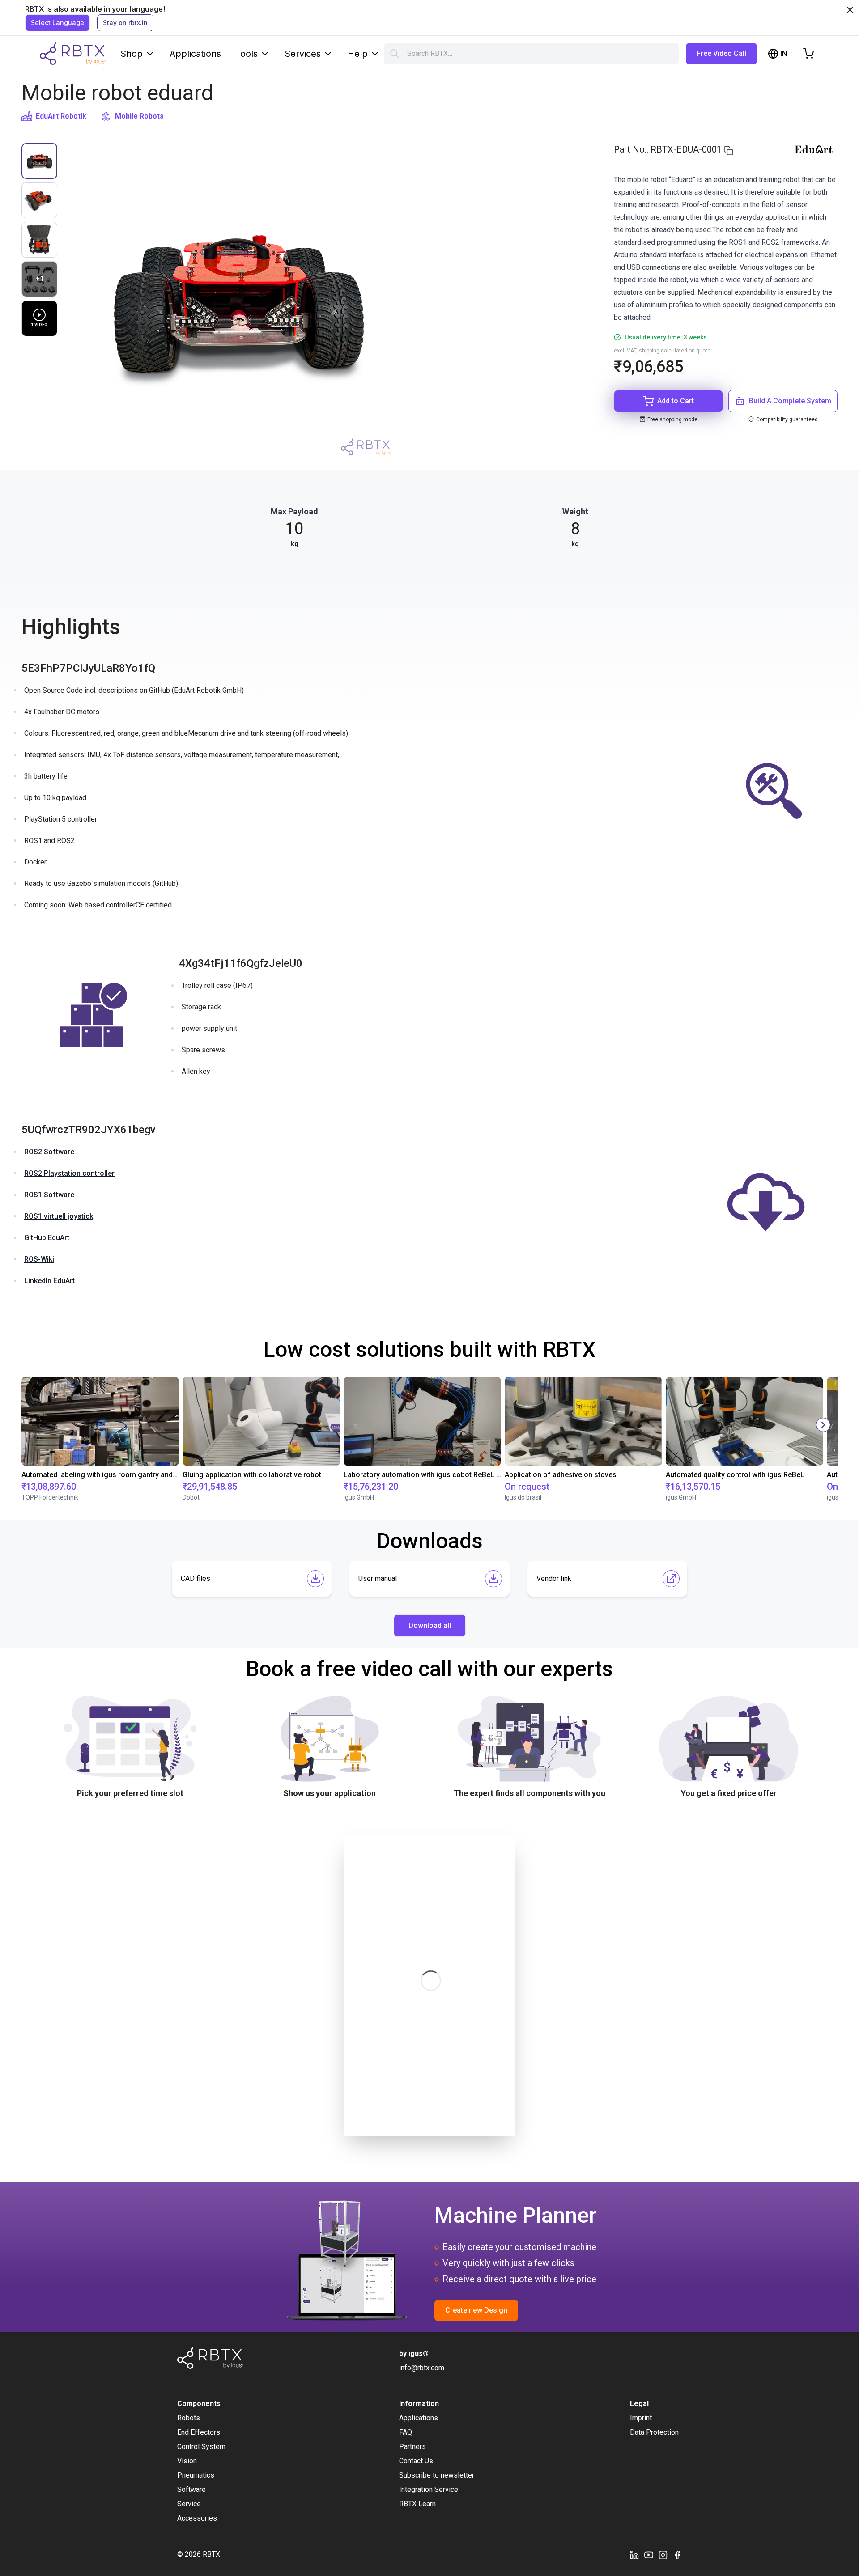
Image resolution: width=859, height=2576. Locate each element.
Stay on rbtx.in (125, 23)
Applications (195, 54)
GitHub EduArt (47, 1238)
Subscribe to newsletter (437, 2475)
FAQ (406, 2432)
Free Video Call (721, 53)
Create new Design (476, 2310)
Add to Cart (676, 401)
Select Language (57, 23)
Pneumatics (196, 2475)
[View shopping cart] (808, 54)
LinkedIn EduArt (49, 1281)
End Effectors (199, 2432)
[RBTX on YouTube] (649, 2555)
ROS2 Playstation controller (69, 1173)
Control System (201, 2447)
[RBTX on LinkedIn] (634, 2555)
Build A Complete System (790, 401)
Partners (412, 2447)
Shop (132, 54)
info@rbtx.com (422, 2368)
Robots (189, 2418)
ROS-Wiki (39, 1259)
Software (191, 2489)
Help (358, 54)
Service (189, 2504)
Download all (430, 1625)
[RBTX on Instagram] (663, 2555)
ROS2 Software (49, 1152)
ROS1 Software (49, 1195)
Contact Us (416, 2461)
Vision (187, 2461)
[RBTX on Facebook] (677, 2555)
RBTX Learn (417, 2504)
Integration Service (429, 2489)
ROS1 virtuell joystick (59, 1216)
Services (303, 54)
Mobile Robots (139, 116)
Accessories (197, 2518)
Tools (247, 54)
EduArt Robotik (61, 116)
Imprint (641, 2418)
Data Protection (654, 2432)
